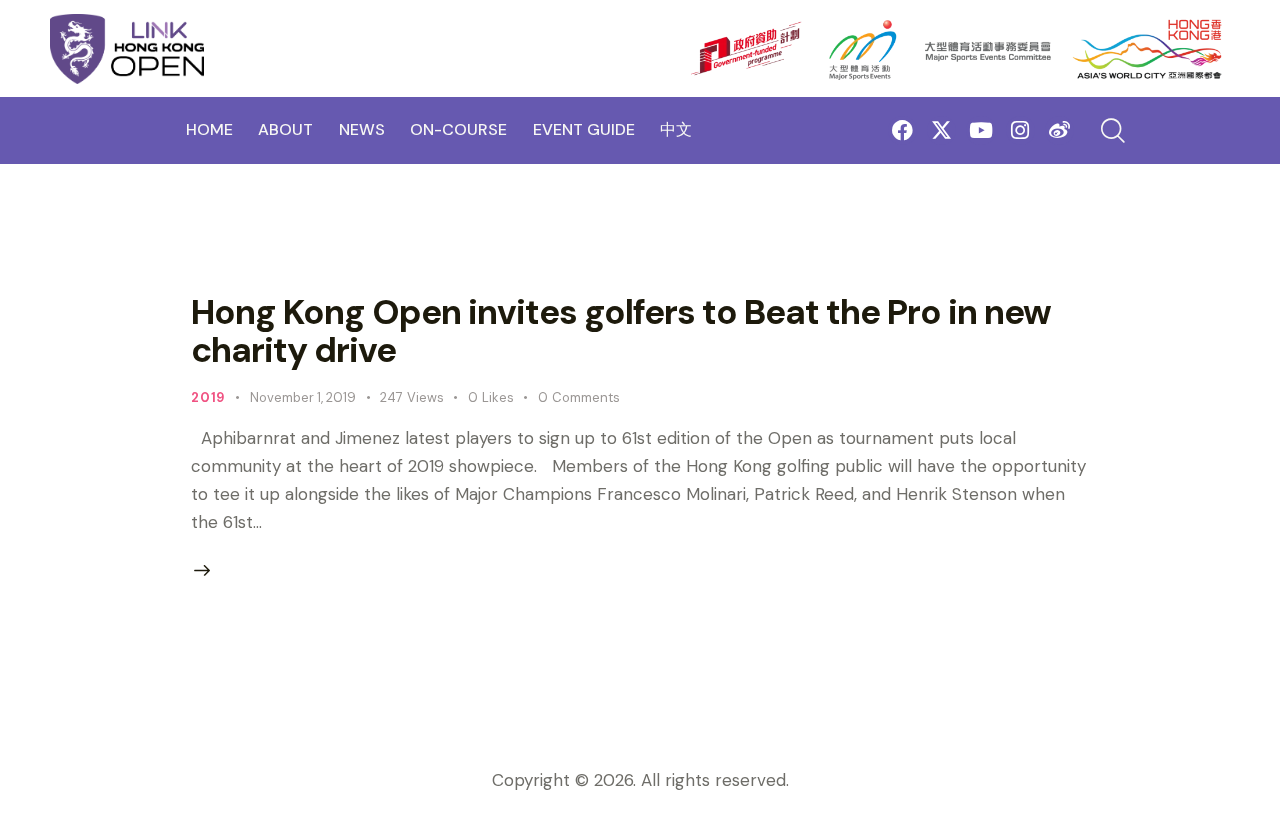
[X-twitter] (941, 130)
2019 (208, 397)
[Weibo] (1059, 130)
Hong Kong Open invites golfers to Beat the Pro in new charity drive (621, 331)
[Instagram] (1020, 130)
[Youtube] (980, 130)
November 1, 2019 (303, 397)
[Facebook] (902, 130)
